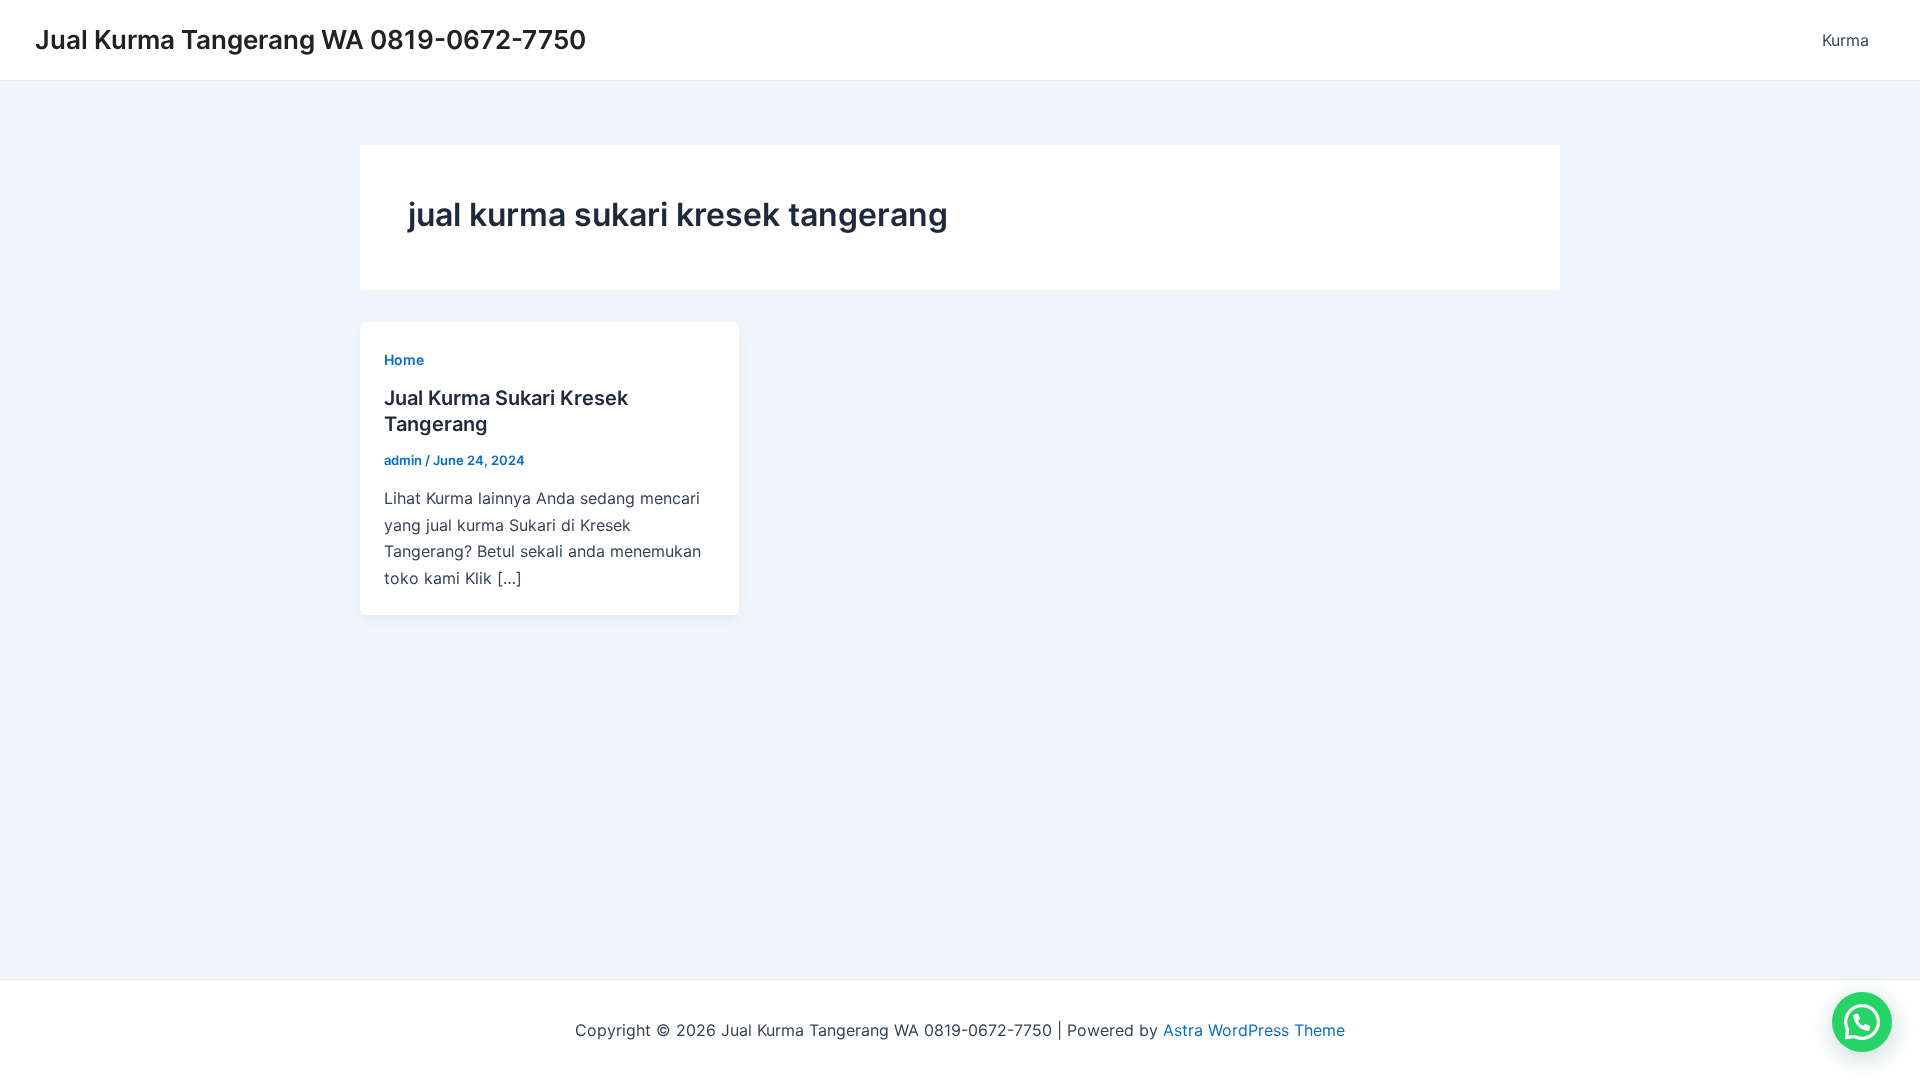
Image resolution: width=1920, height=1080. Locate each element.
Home (404, 359)
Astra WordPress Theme (1254, 1030)
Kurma (1845, 40)
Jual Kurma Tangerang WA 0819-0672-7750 (310, 39)
